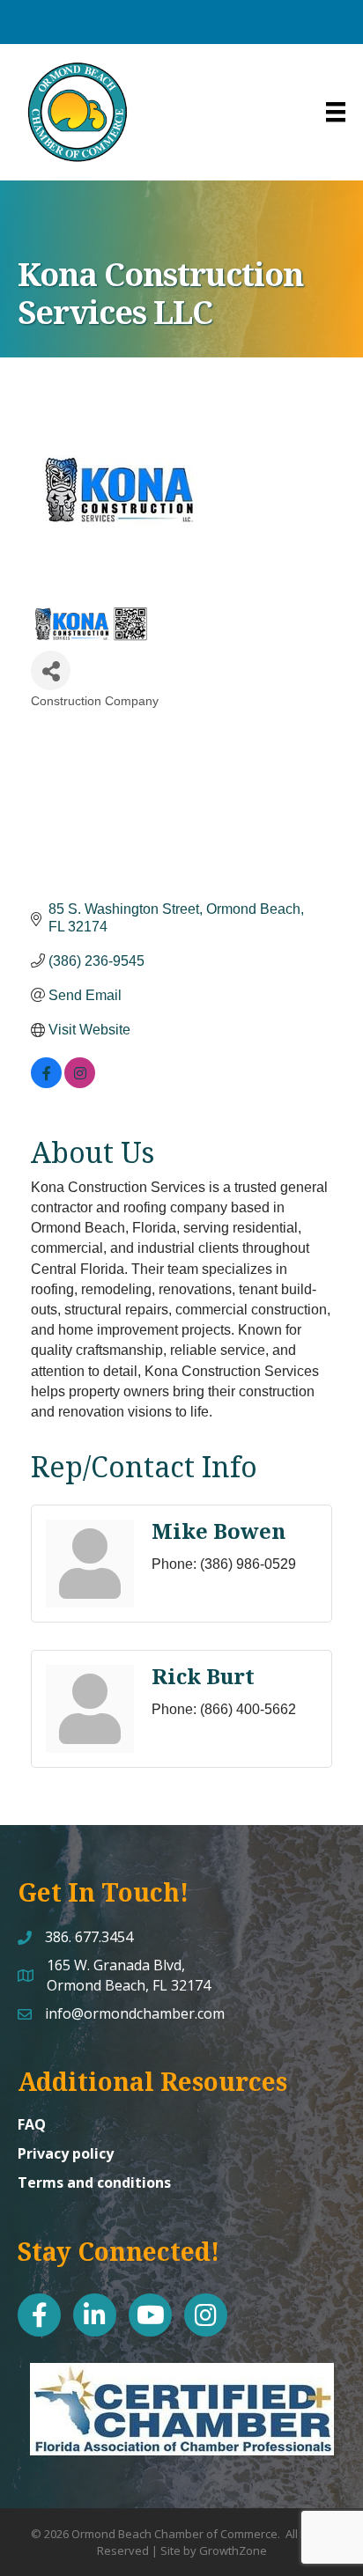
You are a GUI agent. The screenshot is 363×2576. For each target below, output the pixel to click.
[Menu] (336, 112)
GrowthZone (233, 2550)
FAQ (32, 2124)
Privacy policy (66, 2153)
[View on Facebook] (46, 1083)
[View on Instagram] (80, 1083)
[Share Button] (51, 670)
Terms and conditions (94, 2182)
